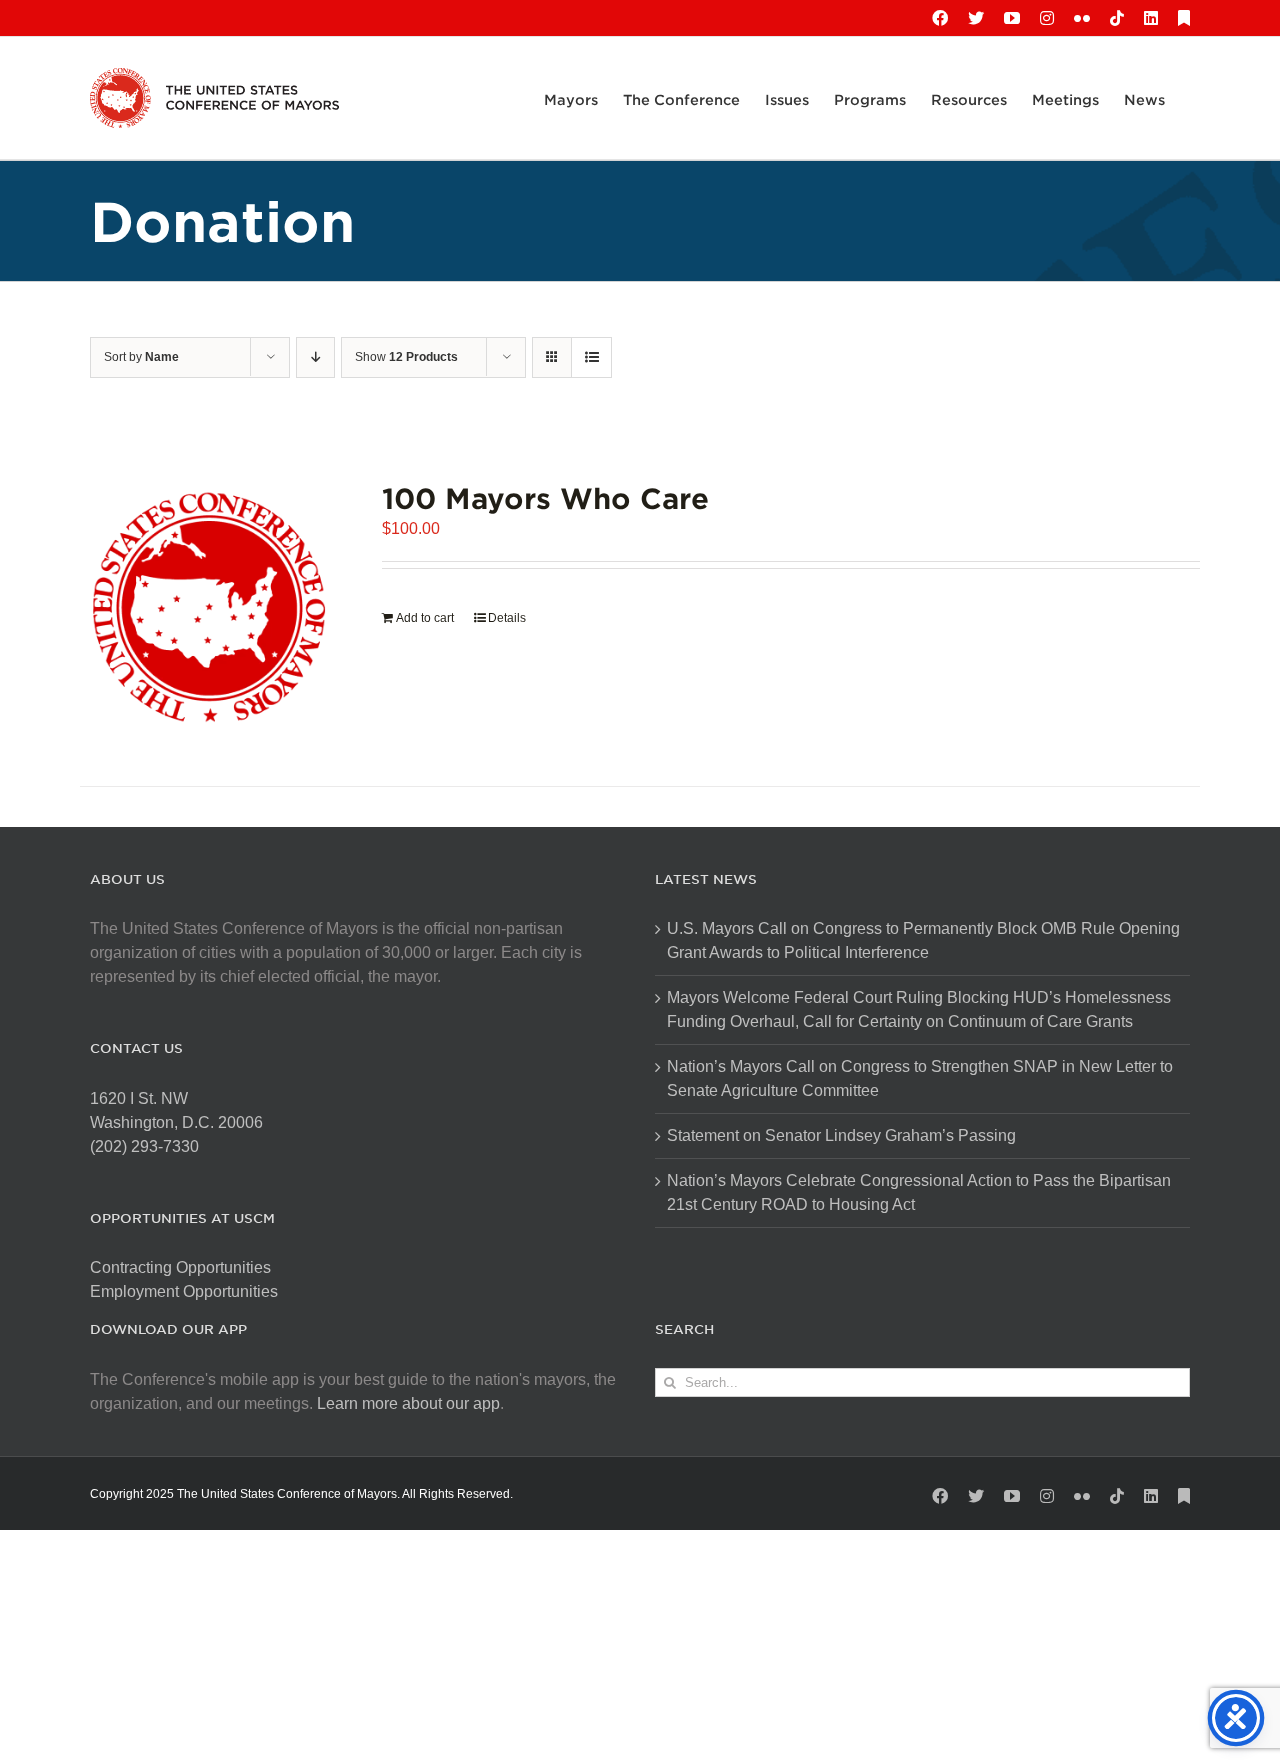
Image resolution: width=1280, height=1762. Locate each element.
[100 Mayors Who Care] (209, 607)
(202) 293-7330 (144, 1146)
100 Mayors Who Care (545, 497)
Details (507, 618)
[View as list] (591, 357)
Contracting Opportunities (180, 1267)
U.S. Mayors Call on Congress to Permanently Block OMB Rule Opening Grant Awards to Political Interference (923, 940)
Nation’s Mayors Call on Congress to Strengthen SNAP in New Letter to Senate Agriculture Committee (920, 1078)
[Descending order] (315, 357)
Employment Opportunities (184, 1291)
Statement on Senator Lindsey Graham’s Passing (841, 1135)
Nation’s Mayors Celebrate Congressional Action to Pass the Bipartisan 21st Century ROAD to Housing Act (919, 1192)
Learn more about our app (408, 1403)
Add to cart (425, 618)
